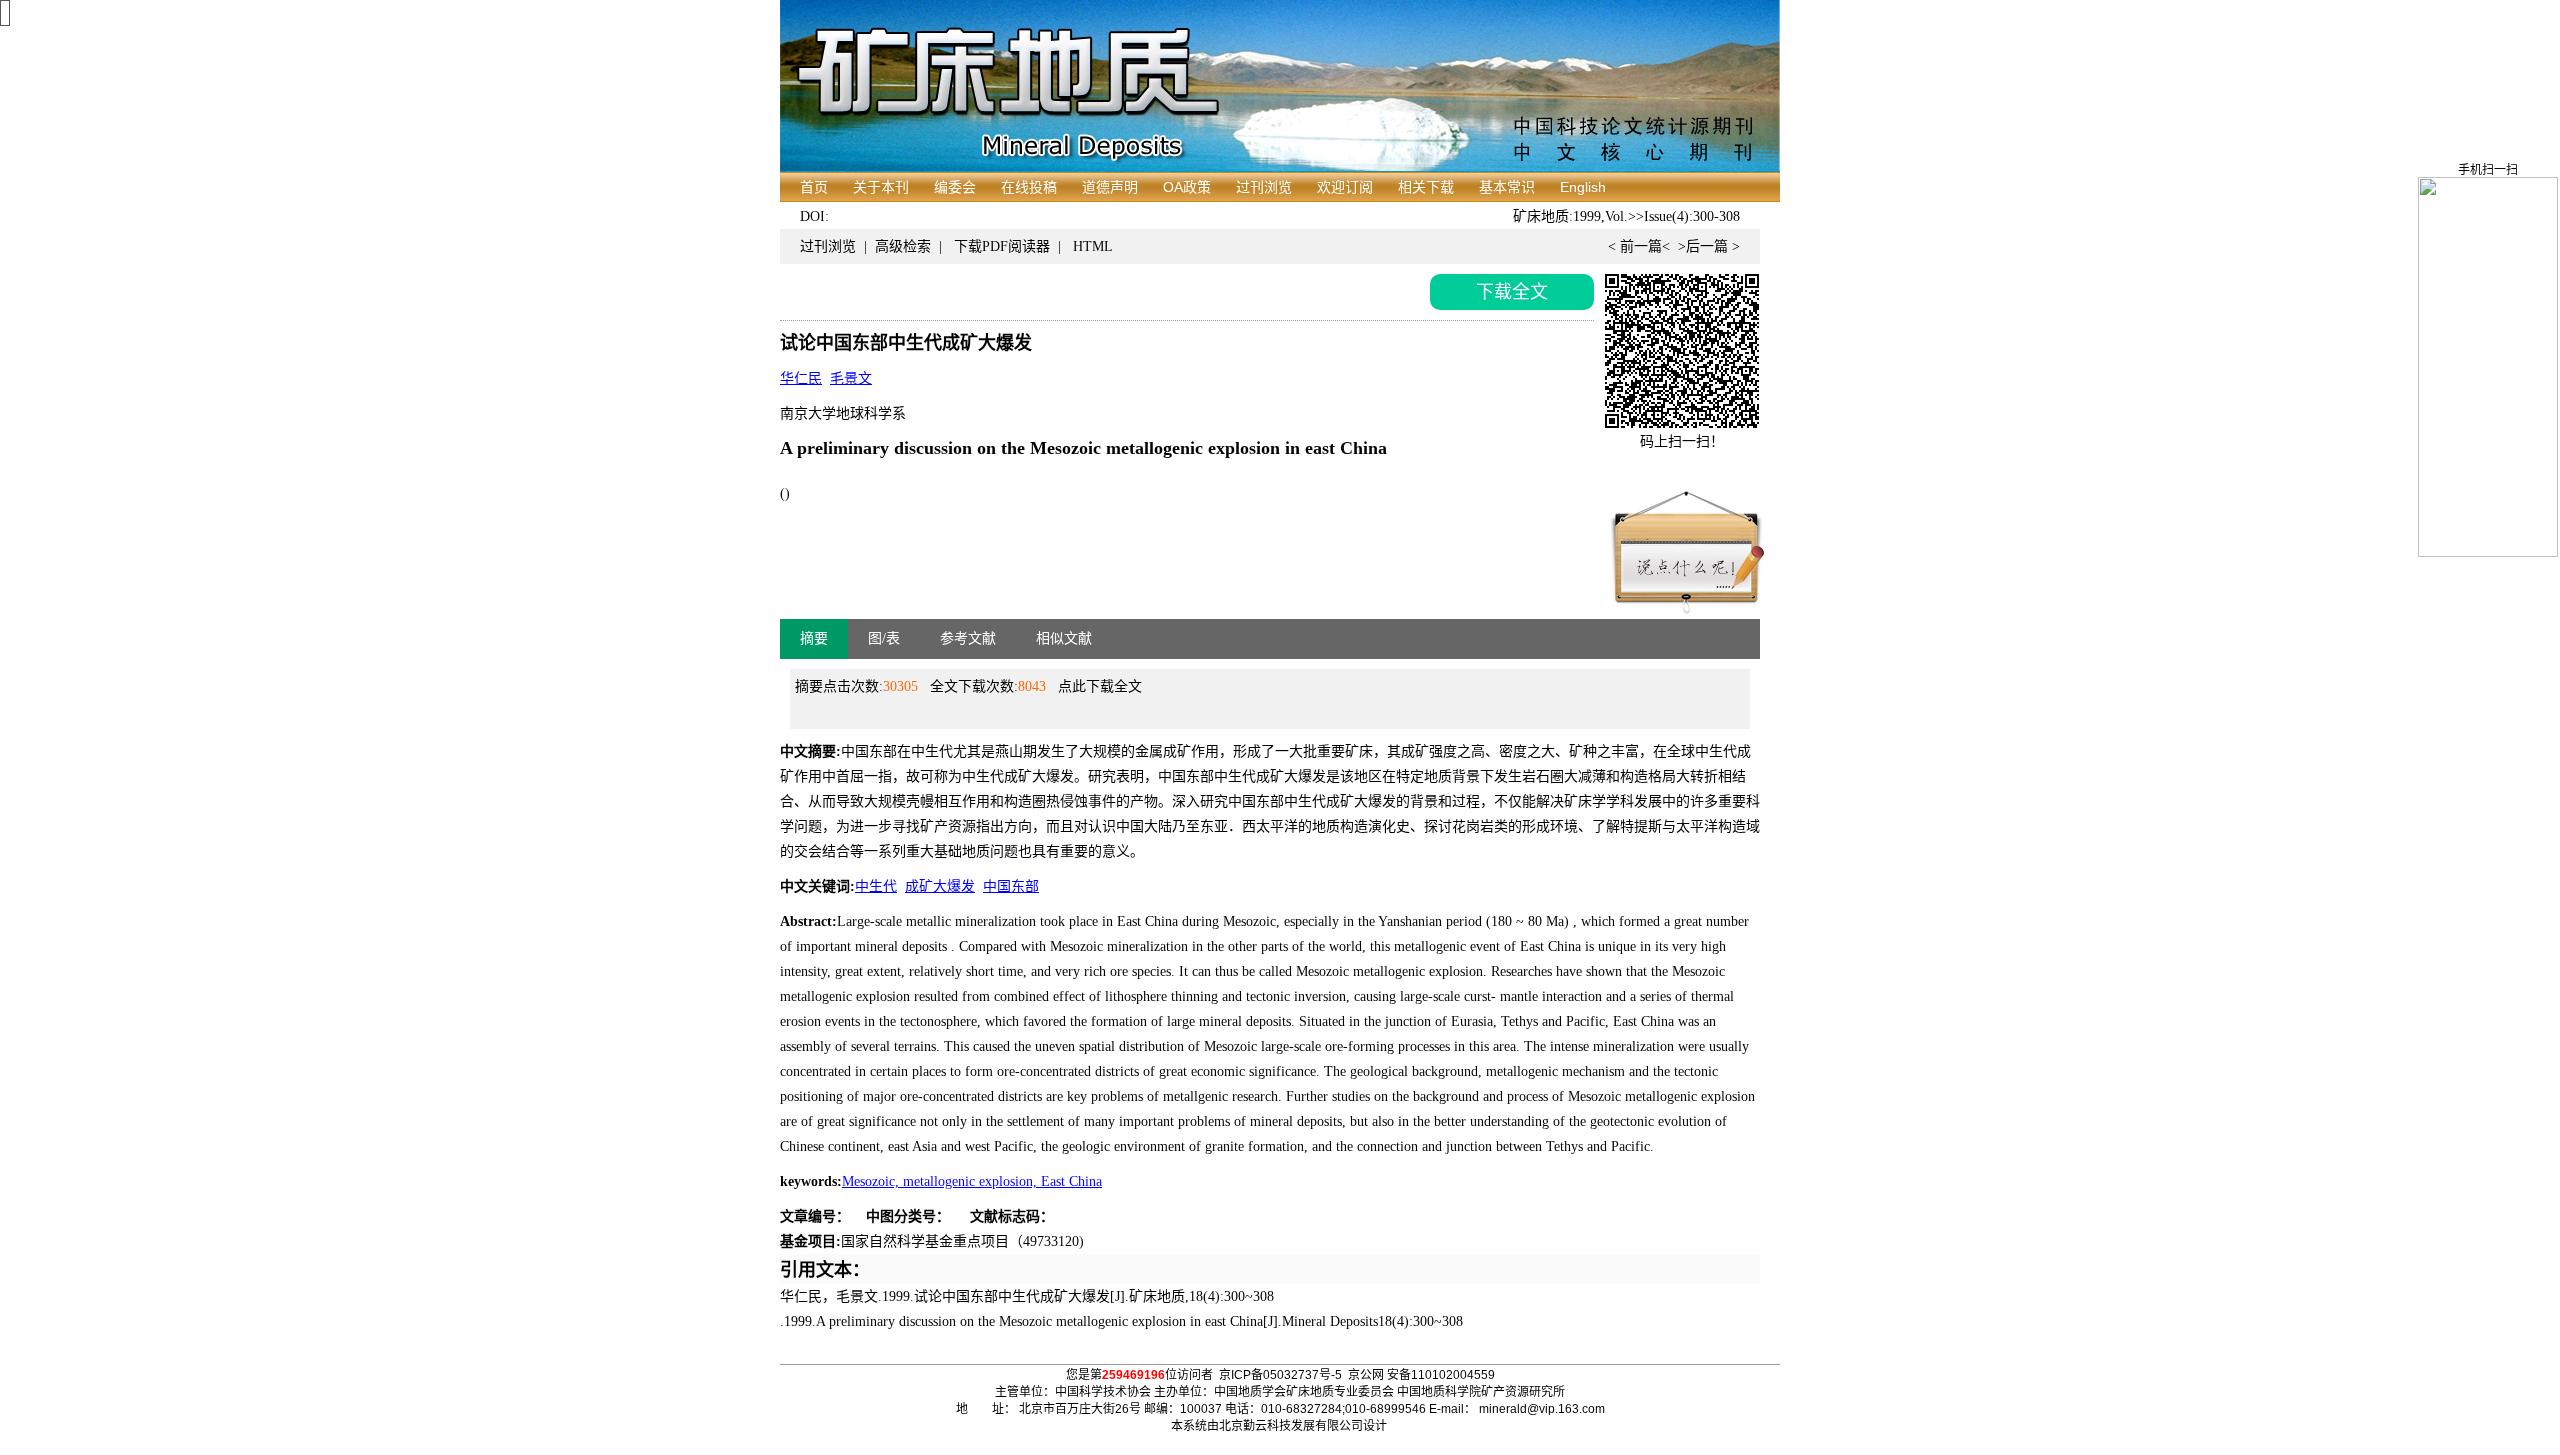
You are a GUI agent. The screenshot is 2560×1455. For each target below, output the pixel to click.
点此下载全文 (1100, 686)
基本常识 (1507, 187)
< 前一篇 (1635, 246)
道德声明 (1110, 187)
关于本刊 (881, 187)
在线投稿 (1029, 187)
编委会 (955, 187)
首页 (814, 187)
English (1583, 187)
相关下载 (1426, 187)
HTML (1093, 246)
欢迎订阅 (1345, 187)
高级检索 (903, 246)
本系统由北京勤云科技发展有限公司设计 (1279, 1426)
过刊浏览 (1264, 187)
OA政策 (1187, 187)
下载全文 (1512, 292)
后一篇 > (1713, 246)
